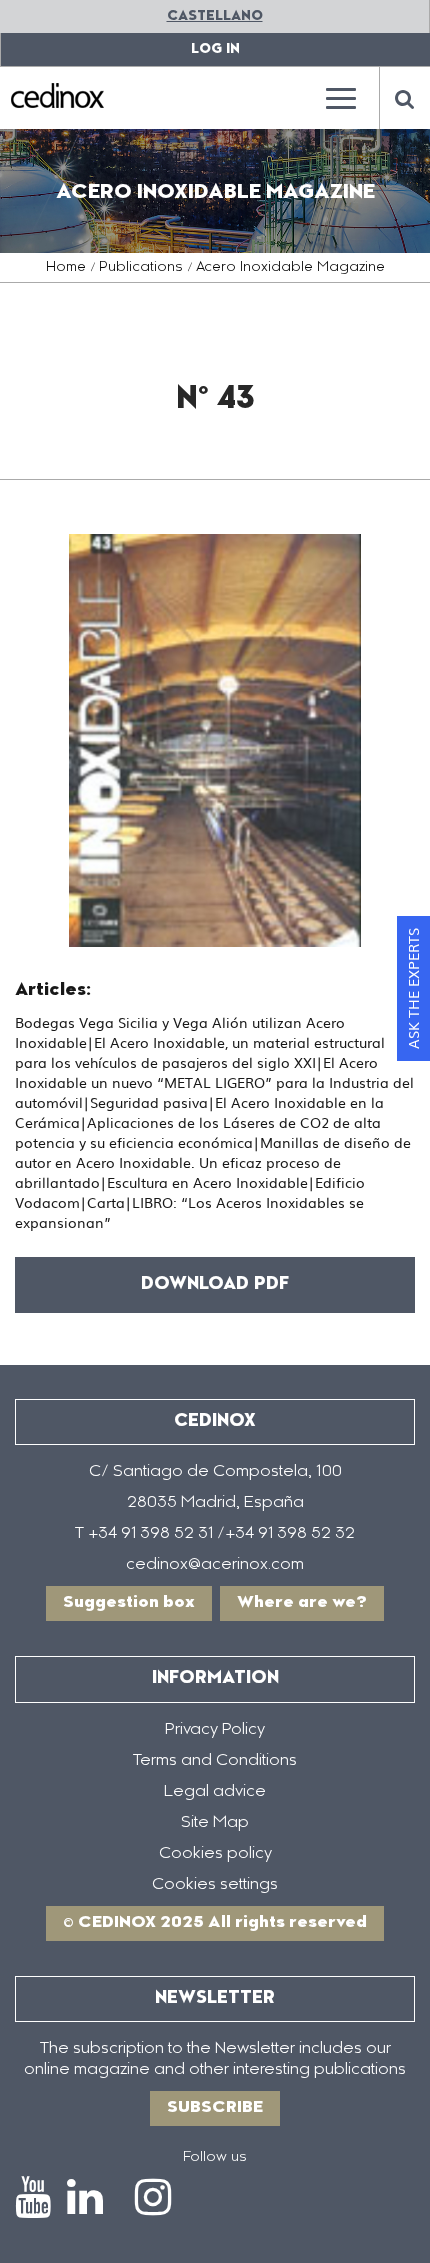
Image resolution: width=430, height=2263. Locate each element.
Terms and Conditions (215, 1761)
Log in (215, 49)
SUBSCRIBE (215, 2108)
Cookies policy (215, 1854)
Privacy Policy (215, 1730)
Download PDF (215, 1284)
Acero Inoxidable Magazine (290, 268)
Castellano (215, 16)
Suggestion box (129, 1603)
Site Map (215, 1823)
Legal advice (215, 1792)
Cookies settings (215, 1885)
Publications (141, 268)
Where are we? (302, 1603)
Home (66, 268)
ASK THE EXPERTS (413, 988)
